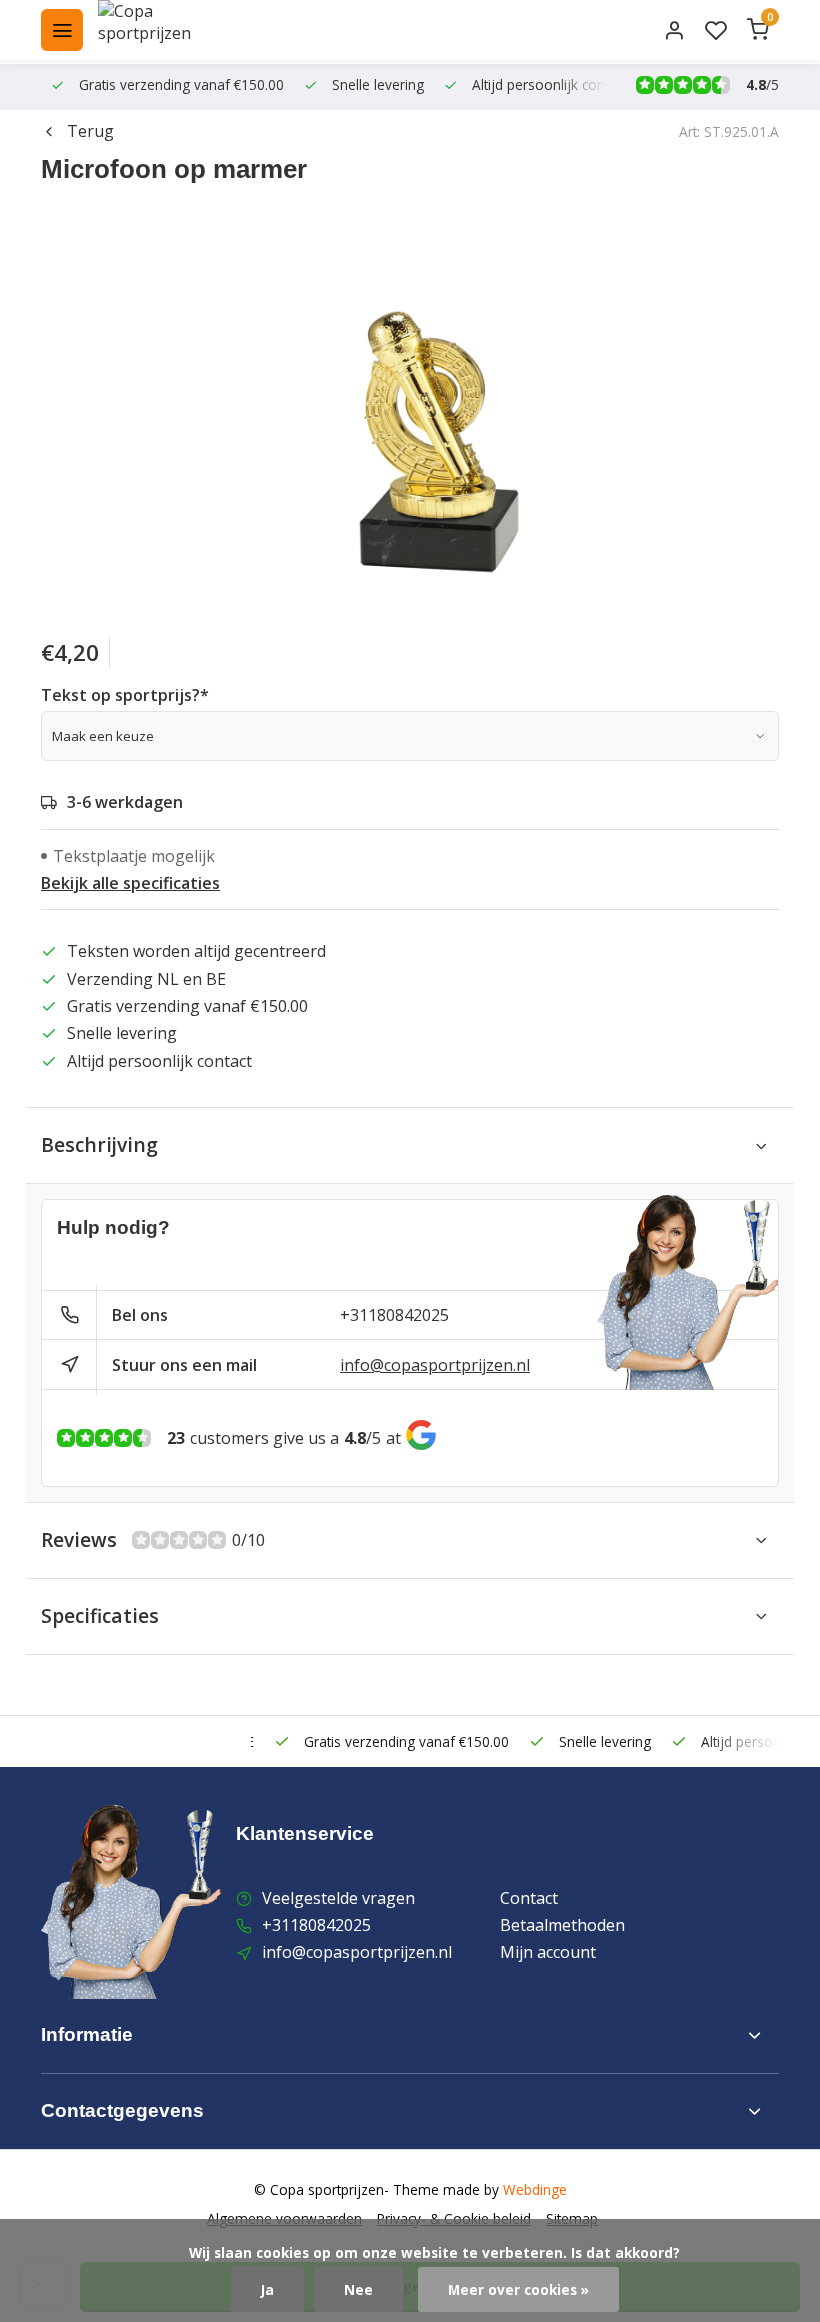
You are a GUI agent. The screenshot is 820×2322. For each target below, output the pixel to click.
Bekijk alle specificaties (130, 883)
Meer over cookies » (518, 2289)
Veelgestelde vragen (338, 1898)
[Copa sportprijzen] (168, 30)
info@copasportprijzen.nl (435, 1365)
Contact (529, 1898)
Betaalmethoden (562, 1925)
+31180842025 (394, 1315)
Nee (358, 2289)
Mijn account (548, 1952)
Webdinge (535, 2189)
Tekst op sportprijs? (125, 695)
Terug (90, 131)
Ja (267, 2289)
